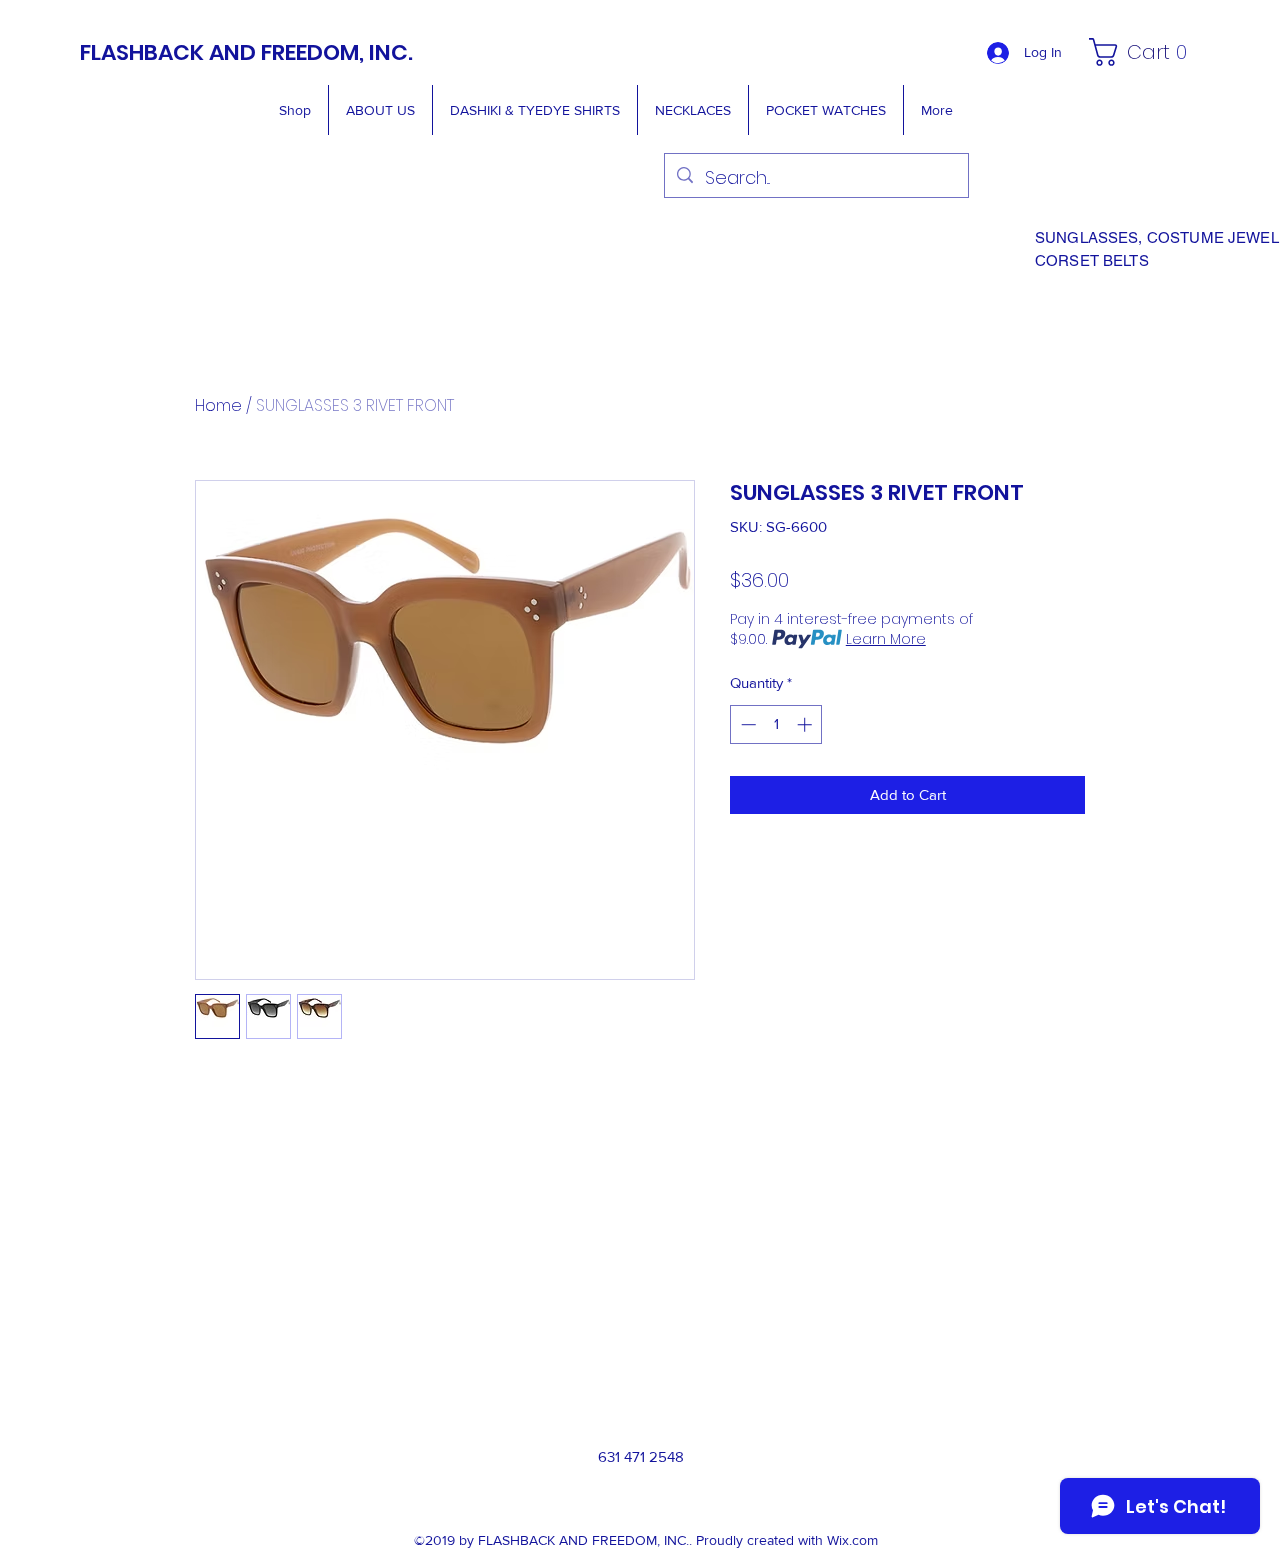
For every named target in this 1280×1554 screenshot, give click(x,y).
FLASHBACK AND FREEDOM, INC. (246, 52)
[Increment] (806, 724)
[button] (1143, 52)
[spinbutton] (776, 724)
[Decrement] (746, 724)
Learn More (886, 639)
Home (218, 405)
